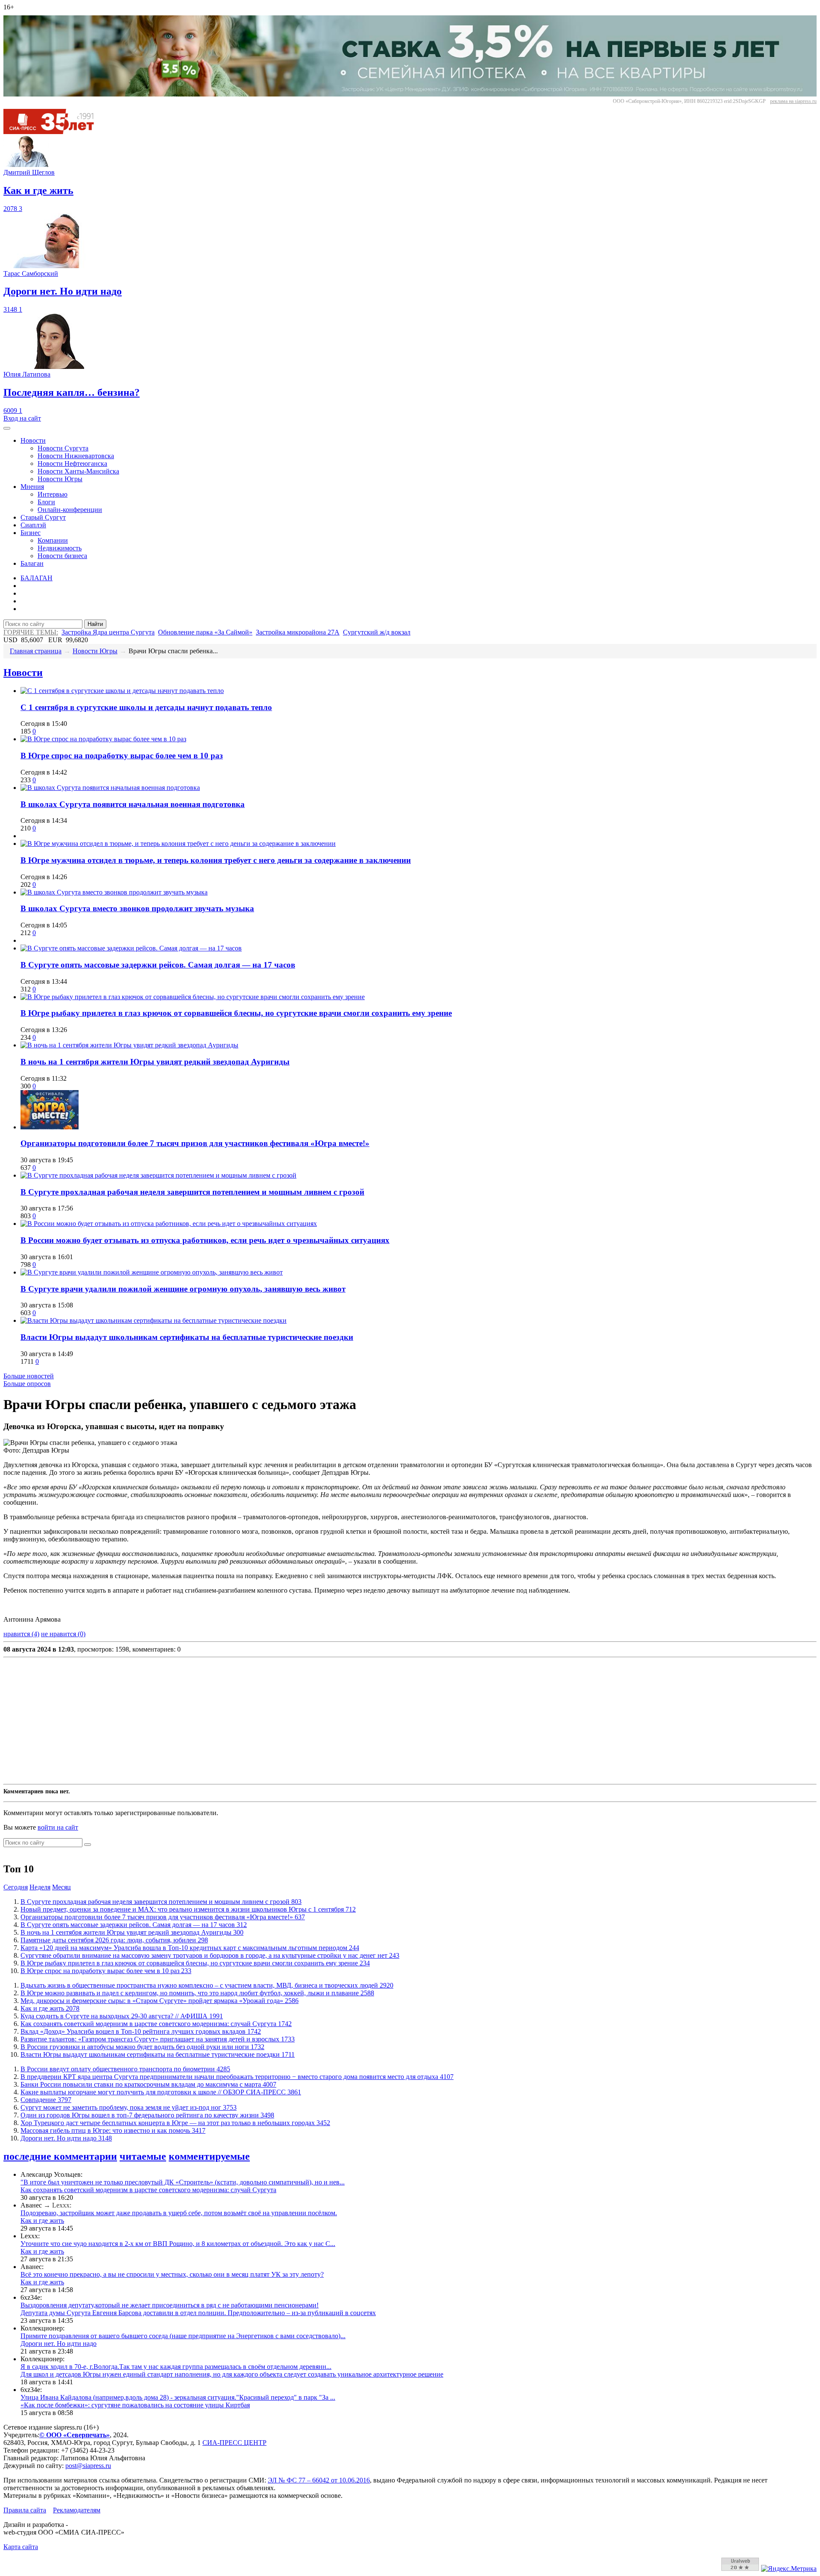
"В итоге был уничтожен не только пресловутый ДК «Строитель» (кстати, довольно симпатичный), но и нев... (183, 2182)
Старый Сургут (43, 517)
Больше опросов (27, 1384)
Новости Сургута (63, 448)
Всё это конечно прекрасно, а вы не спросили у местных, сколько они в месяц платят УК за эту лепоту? (172, 2274)
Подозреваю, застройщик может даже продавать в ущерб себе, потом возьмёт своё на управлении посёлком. (179, 2213)
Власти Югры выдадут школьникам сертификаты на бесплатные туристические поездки (187, 1337)
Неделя (40, 1887)
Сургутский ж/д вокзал (377, 632)
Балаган (32, 563)
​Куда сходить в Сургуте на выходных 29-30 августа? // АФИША (122, 2016)
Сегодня (16, 1887)
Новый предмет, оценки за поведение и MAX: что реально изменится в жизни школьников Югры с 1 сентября (188, 1909)
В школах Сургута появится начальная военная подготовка (133, 804)
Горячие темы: (31, 632)
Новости (33, 440)
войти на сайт (58, 1827)
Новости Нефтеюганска (72, 463)
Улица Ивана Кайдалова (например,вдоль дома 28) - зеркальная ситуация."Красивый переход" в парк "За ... (178, 2397)
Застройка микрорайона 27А (298, 632)
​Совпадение (46, 2100)
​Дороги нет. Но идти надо (66, 2138)
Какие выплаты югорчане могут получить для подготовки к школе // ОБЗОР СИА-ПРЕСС (161, 2092)
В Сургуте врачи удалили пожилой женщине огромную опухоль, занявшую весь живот (183, 1289)
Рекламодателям (77, 2510)
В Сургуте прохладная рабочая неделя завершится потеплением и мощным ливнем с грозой (192, 1192)
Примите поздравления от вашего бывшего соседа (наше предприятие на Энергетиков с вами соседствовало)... (183, 2336)
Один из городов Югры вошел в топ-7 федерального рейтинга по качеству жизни (147, 2115)
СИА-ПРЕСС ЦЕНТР (234, 2443)
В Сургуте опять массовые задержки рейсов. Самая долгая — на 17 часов (158, 965)
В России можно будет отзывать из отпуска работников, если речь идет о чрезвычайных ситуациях (205, 1240)
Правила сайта (25, 2510)
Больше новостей (29, 1376)
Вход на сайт (22, 418)
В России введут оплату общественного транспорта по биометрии (125, 2069)
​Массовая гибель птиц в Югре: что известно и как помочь (113, 2130)
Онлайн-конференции (70, 510)
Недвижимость (60, 548)
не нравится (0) (63, 1634)
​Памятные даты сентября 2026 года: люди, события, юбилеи (114, 1940)
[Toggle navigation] (7, 428)
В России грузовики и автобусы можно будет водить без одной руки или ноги (142, 2047)
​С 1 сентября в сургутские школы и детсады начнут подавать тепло (146, 707)
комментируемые (209, 2156)
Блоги (46, 502)
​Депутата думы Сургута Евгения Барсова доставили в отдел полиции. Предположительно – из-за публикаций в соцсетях (198, 2313)
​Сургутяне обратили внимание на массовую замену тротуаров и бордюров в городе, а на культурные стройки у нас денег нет (210, 1955)
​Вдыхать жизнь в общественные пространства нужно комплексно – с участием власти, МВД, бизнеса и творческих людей (207, 1985)
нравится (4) (21, 1634)
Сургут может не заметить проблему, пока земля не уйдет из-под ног (129, 2107)
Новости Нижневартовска (76, 456)
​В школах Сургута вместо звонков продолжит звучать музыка (137, 908)
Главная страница (36, 651)
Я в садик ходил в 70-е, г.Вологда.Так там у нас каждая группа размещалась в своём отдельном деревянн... (176, 2367)
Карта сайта (21, 2547)
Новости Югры (60, 479)
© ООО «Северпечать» (75, 2435)
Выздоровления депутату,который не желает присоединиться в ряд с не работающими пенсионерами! (170, 2305)
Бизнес (31, 533)
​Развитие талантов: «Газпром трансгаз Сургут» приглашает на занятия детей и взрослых (158, 2039)
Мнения (32, 487)
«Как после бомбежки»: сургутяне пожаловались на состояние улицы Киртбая (135, 2405)
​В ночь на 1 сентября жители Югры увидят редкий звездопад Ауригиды (155, 1062)
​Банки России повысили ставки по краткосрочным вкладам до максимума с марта (148, 2084)
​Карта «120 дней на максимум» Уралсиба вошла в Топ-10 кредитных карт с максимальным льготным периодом (190, 1948)
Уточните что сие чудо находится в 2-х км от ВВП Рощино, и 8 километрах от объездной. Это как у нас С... (178, 2244)
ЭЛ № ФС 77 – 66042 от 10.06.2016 (319, 2480)
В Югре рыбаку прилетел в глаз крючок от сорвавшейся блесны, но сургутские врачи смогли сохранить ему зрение (236, 1013)
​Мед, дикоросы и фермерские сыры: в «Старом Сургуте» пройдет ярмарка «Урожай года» (160, 2001)
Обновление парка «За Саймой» (205, 632)
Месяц (61, 1887)
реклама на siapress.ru (793, 101)
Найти (95, 624)
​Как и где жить (50, 2008)
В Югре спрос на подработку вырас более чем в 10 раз (122, 756)
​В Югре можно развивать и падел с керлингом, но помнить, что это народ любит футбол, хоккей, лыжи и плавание (197, 1993)
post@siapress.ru (88, 2466)
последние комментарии (60, 2156)
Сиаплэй (33, 525)
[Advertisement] (260, 1721)
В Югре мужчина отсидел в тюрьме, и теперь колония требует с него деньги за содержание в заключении (216, 860)
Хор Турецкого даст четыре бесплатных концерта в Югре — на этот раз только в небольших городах (175, 2123)
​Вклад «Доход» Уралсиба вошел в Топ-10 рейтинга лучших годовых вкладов (141, 2031)
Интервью (53, 494)
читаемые (143, 2156)
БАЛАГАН (37, 578)
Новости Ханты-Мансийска (78, 471)
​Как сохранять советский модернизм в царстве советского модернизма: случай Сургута (156, 2024)
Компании (53, 540)
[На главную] (55, 132)
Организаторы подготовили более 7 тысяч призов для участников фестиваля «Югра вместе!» (195, 1143)
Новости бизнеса (62, 556)
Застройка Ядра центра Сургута (108, 632)
